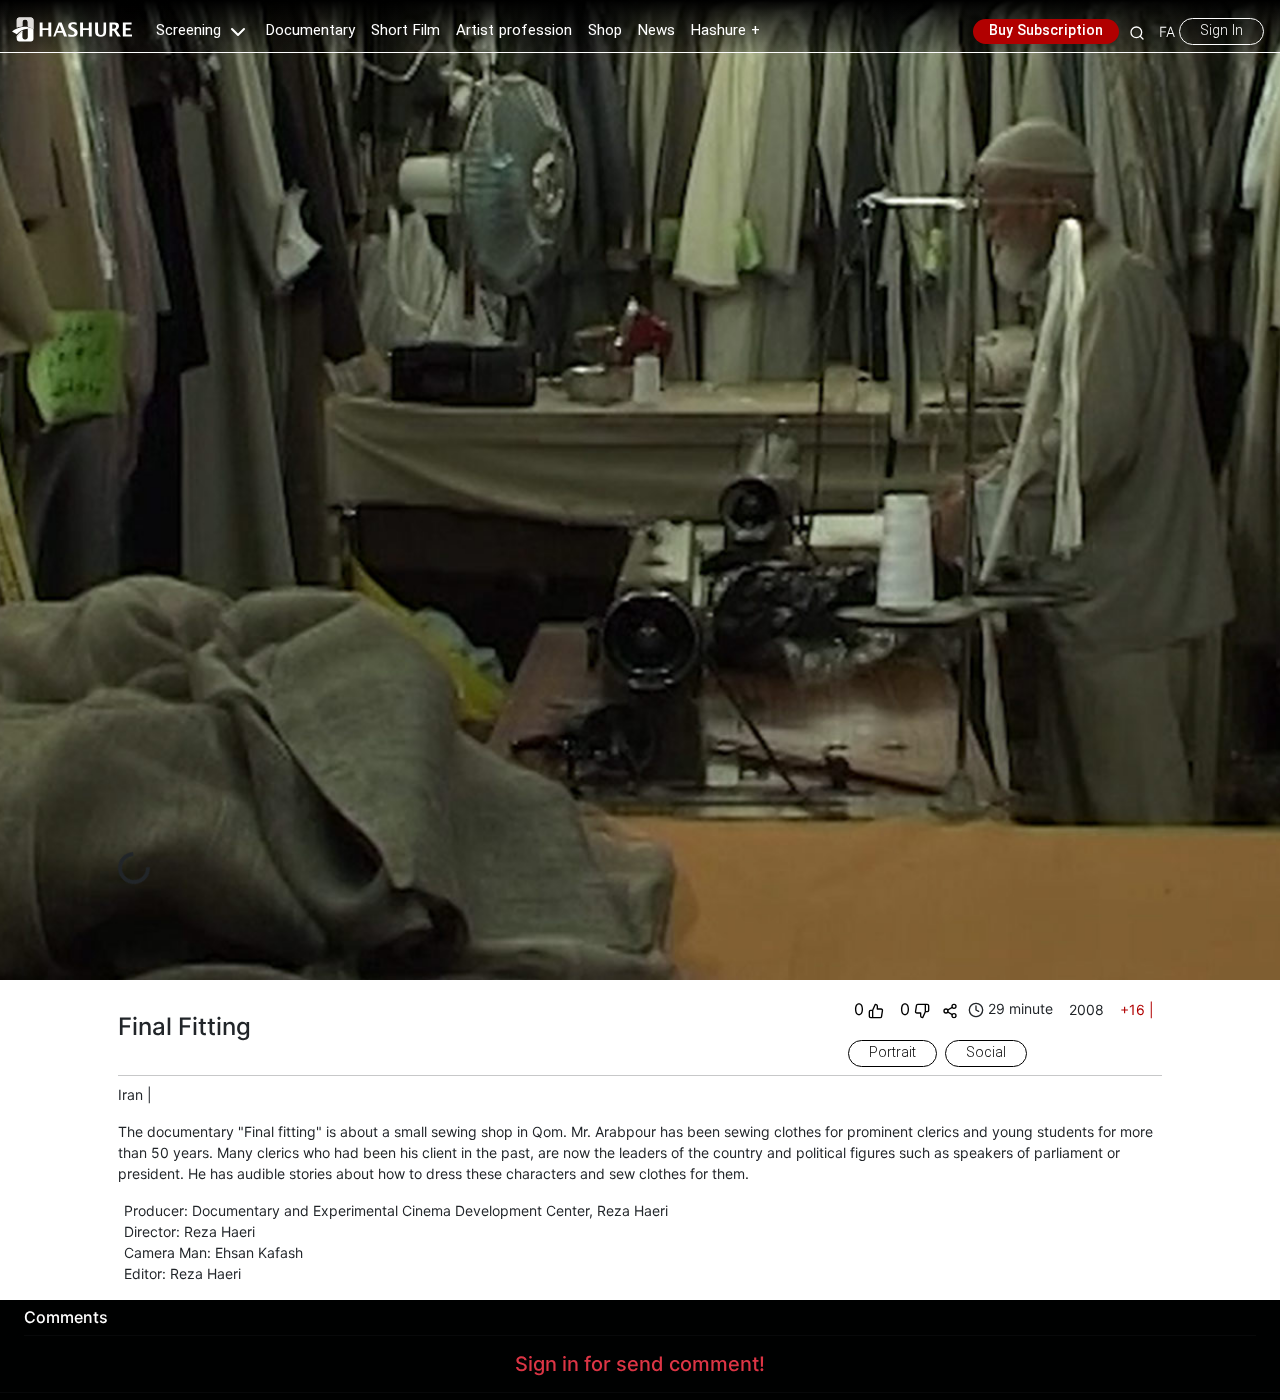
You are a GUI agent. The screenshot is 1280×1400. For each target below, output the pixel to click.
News (656, 31)
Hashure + (725, 31)
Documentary (310, 31)
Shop (605, 31)
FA (1167, 31)
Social (986, 1053)
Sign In (1221, 31)
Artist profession (514, 31)
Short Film (405, 31)
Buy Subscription (1046, 31)
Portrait (892, 1053)
